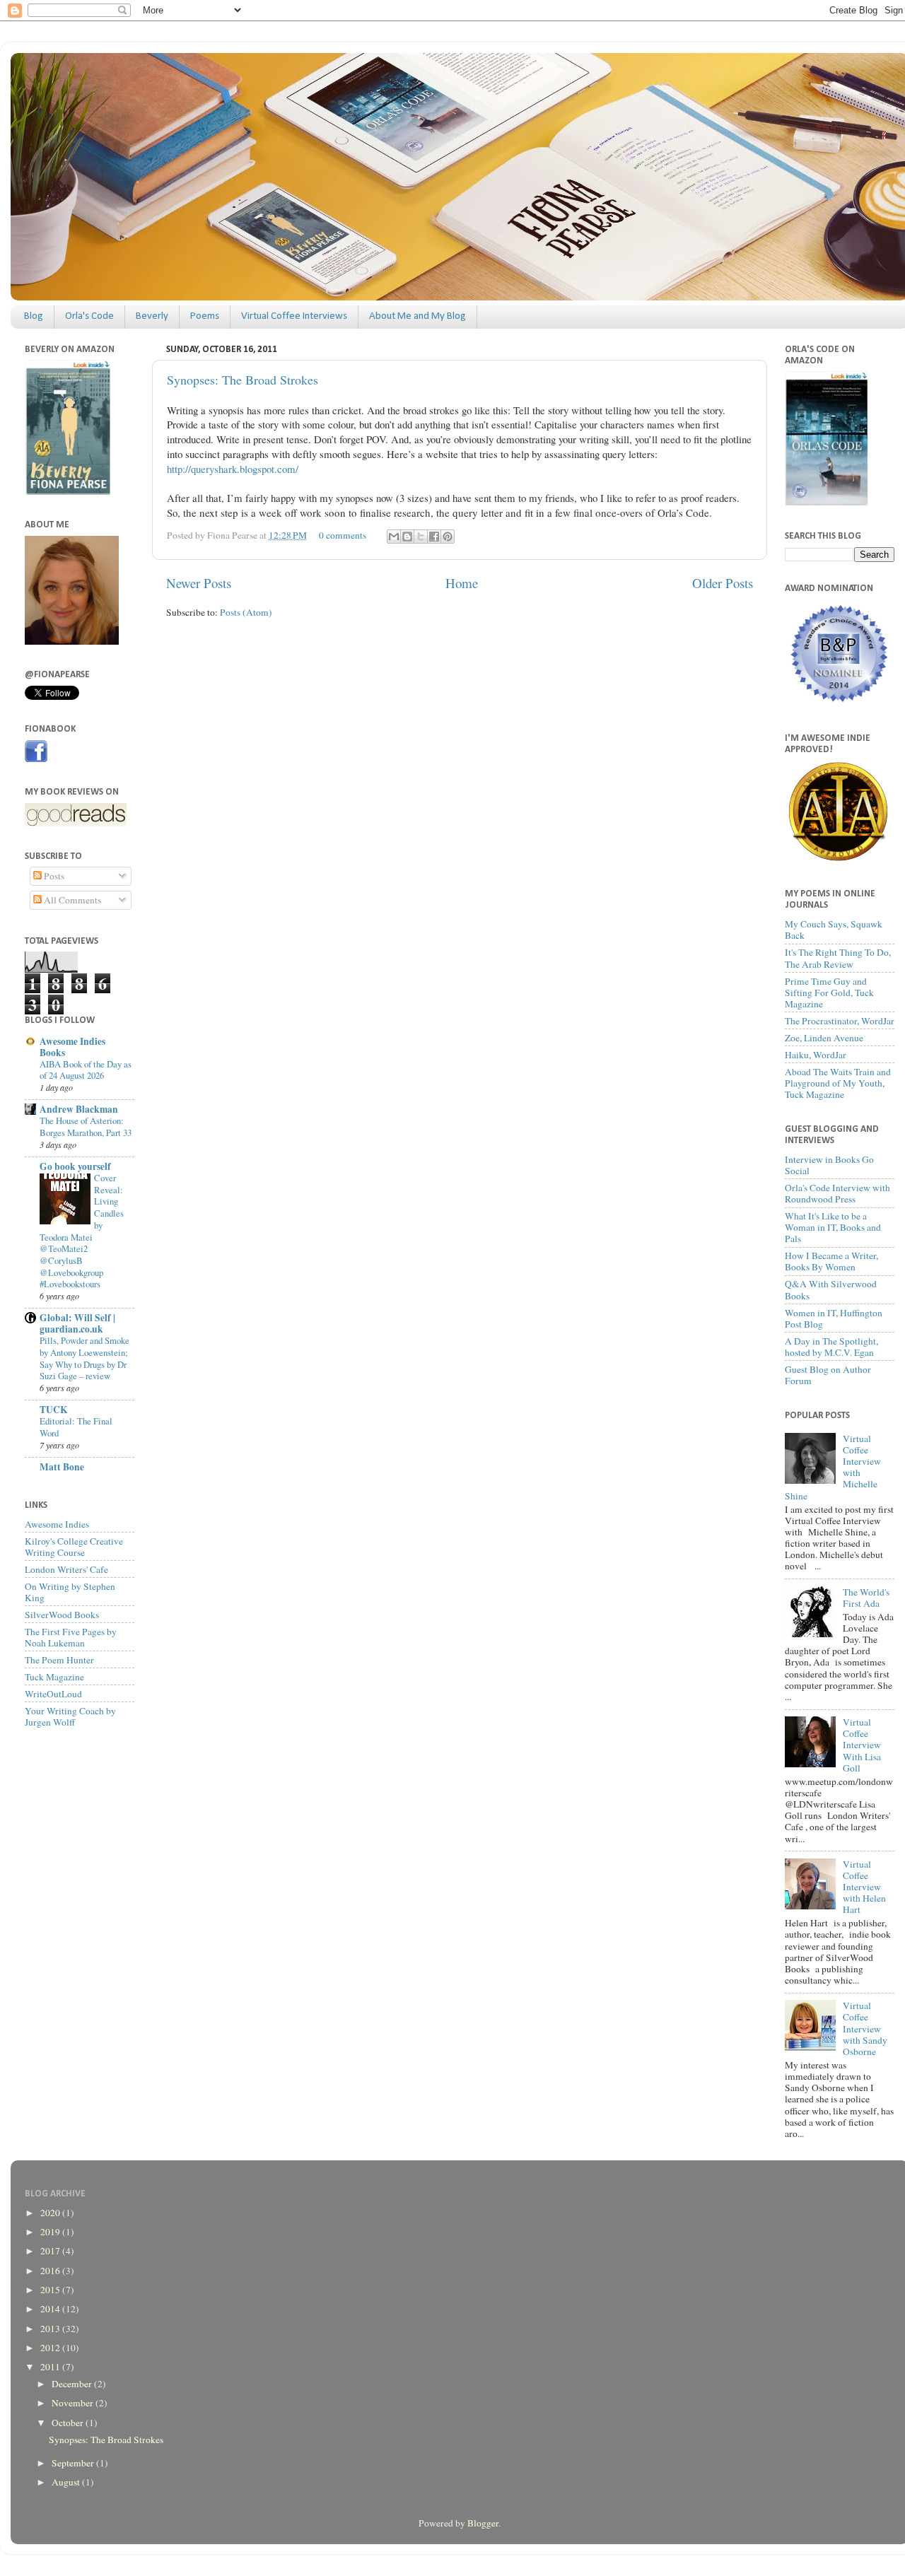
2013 (51, 2329)
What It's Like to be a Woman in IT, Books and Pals (833, 1227)
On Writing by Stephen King (70, 1592)
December (73, 2384)
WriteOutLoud (53, 1694)
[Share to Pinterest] (448, 537)
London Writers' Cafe (66, 1569)
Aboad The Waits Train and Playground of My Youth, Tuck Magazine (838, 1083)
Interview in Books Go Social (829, 1165)
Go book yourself (75, 1166)
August (67, 2482)
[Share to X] (421, 537)
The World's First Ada (866, 1598)
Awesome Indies (57, 1524)
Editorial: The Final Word (76, 1427)
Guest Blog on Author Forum (828, 1375)
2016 (51, 2271)
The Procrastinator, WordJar (840, 1021)
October (69, 2423)
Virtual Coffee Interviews (294, 316)
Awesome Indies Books (72, 1047)
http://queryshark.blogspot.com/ (233, 469)
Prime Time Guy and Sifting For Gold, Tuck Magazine (829, 993)
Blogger (483, 2523)
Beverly (152, 316)
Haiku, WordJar (816, 1055)
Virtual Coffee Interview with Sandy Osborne (865, 2028)
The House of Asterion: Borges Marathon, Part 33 (86, 1126)
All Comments (71, 900)
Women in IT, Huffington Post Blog (834, 1318)
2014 (51, 2309)
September (74, 2463)
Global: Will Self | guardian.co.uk (77, 1323)
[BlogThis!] (407, 537)
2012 (51, 2348)
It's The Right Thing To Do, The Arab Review (838, 958)
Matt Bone (62, 1467)
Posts (53, 876)
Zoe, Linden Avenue (824, 1038)
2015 (51, 2290)
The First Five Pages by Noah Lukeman (71, 1637)
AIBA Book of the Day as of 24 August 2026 (86, 1070)
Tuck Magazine (54, 1677)
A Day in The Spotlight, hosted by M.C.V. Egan (831, 1347)
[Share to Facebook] (434, 537)
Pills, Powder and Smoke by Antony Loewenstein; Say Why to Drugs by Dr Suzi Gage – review (84, 1358)
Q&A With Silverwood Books (831, 1289)
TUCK (54, 1410)
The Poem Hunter (59, 1660)
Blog (34, 316)
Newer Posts (199, 583)
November (74, 2403)
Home (462, 583)
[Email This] (394, 537)
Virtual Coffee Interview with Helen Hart (864, 1887)
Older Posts (723, 583)
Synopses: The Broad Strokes (243, 380)
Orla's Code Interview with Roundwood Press (837, 1193)
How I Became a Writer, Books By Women (831, 1261)
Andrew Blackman (79, 1109)
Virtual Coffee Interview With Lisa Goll (862, 1745)
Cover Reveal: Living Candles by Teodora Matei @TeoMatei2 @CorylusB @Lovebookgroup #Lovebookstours (82, 1231)
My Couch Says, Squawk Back (834, 930)
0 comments (343, 535)
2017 (51, 2251)
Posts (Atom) (246, 612)
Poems (205, 316)
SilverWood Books (62, 1615)
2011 (51, 2367)
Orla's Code (89, 316)
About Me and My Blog (418, 316)
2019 (51, 2232)
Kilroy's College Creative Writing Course (74, 1547)
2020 (51, 2213)
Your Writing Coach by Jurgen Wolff (70, 1716)
